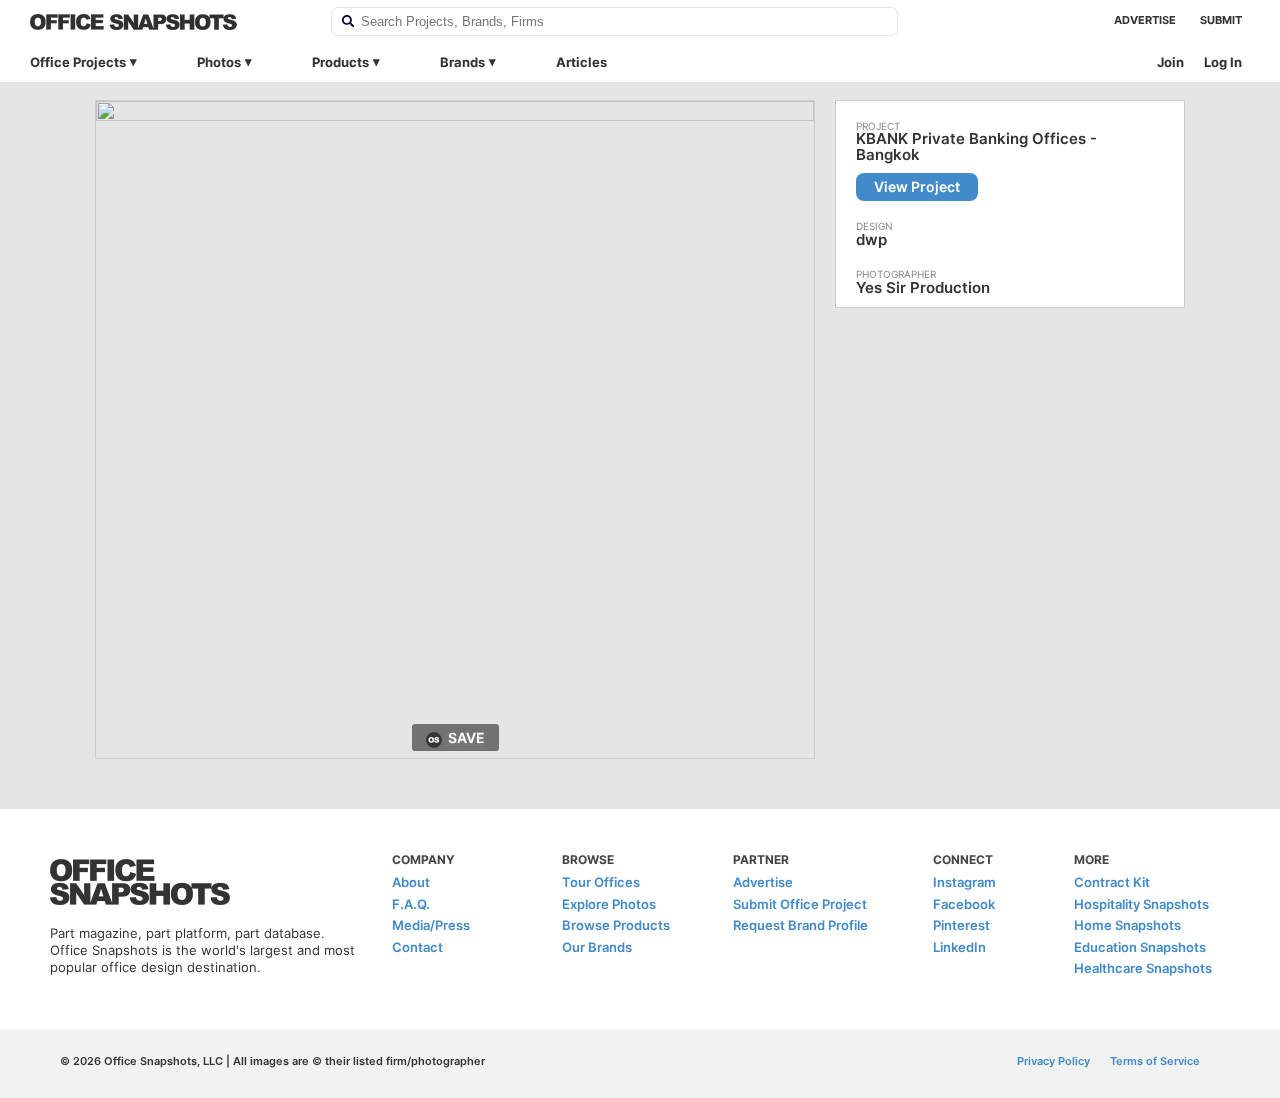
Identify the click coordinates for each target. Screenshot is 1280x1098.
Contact (417, 947)
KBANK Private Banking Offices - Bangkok (976, 147)
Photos (219, 62)
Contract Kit (1112, 882)
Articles (581, 62)
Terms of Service (1155, 1061)
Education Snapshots (1140, 947)
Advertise (1145, 20)
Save (466, 737)
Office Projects (78, 62)
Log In (1223, 62)
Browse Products (616, 925)
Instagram (964, 882)
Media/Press (431, 925)
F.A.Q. (411, 904)
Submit (1221, 20)
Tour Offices (601, 882)
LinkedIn (959, 947)
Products (340, 62)
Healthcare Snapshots (1143, 968)
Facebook (964, 904)
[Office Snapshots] (167, 22)
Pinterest (961, 925)
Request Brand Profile (800, 925)
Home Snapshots (1127, 925)
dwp (871, 239)
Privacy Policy (1053, 1061)
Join (1170, 62)
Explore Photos (609, 904)
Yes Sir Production (923, 287)
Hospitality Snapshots (1141, 904)
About (411, 882)
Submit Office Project (800, 904)
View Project (917, 186)
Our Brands (597, 947)
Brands (462, 62)
